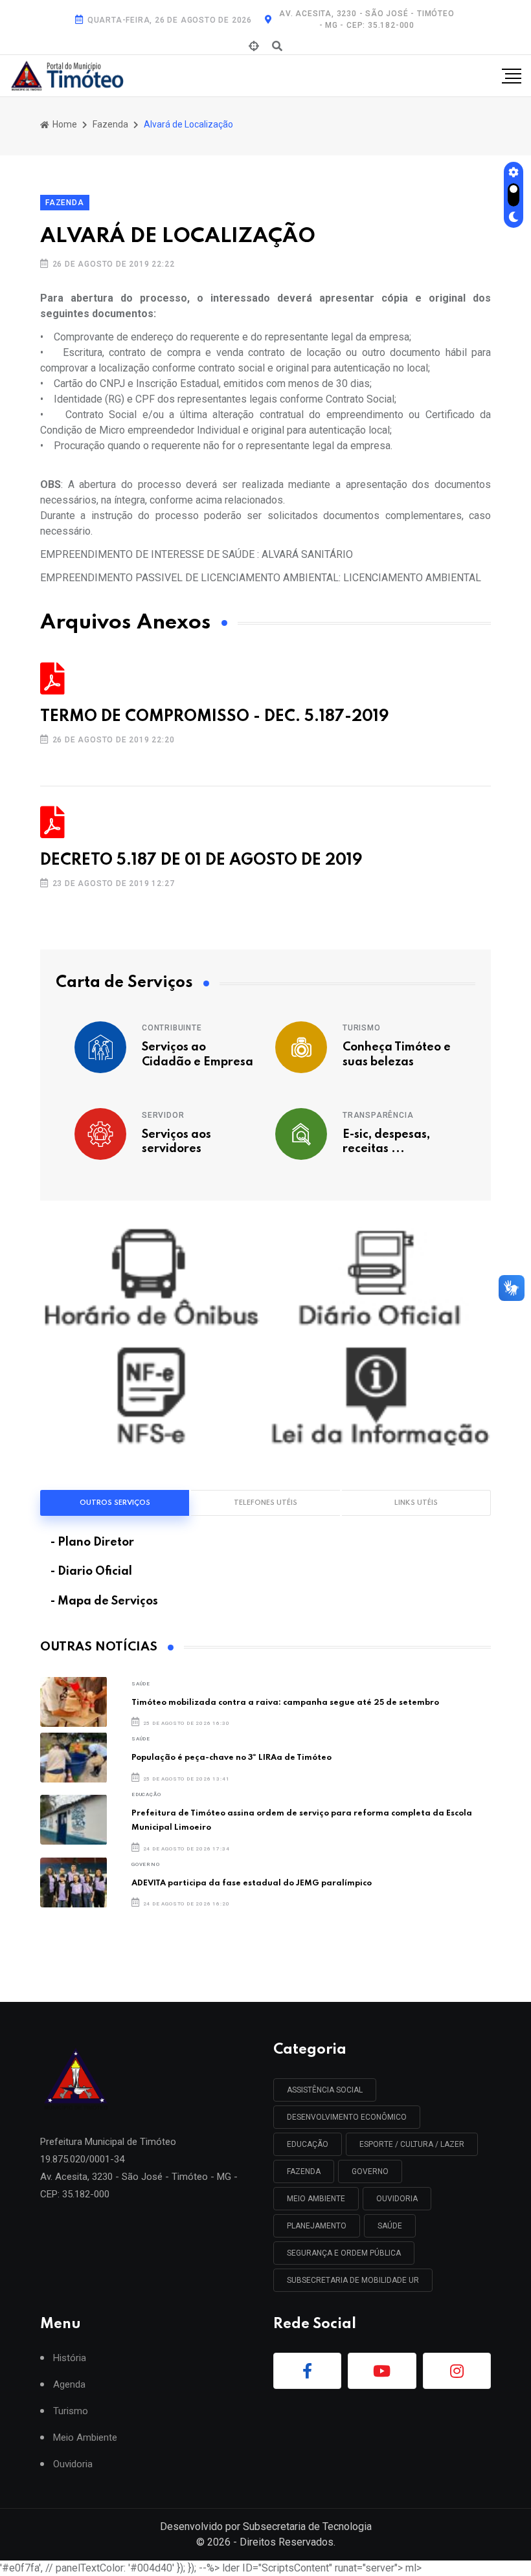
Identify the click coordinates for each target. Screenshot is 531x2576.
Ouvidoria (73, 2464)
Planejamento (317, 2226)
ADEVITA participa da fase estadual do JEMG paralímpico (252, 1883)
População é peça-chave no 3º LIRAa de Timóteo (232, 1758)
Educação (146, 1794)
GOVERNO (146, 1864)
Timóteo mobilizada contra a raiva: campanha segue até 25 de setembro (285, 1703)
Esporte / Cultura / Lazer (412, 2144)
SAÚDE (141, 1684)
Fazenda (110, 124)
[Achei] (254, 47)
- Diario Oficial (91, 1571)
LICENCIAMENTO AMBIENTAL (412, 578)
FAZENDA (304, 2171)
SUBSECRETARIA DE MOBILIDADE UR (353, 2280)
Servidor (163, 1115)
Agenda (69, 2385)
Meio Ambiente (316, 2199)
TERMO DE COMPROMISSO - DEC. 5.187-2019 (214, 717)
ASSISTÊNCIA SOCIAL (325, 2090)
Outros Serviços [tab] (115, 1503)
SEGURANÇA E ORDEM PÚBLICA (344, 2253)
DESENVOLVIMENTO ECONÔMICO (347, 2117)
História (70, 2358)
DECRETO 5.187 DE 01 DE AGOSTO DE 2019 (201, 861)
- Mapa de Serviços (104, 1601)
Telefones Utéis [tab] (265, 1503)
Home (64, 124)
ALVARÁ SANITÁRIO (307, 554)
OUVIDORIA (397, 2199)
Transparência (378, 1115)
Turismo (362, 1028)
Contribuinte (172, 1028)
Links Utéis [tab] (416, 1503)
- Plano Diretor (92, 1542)
